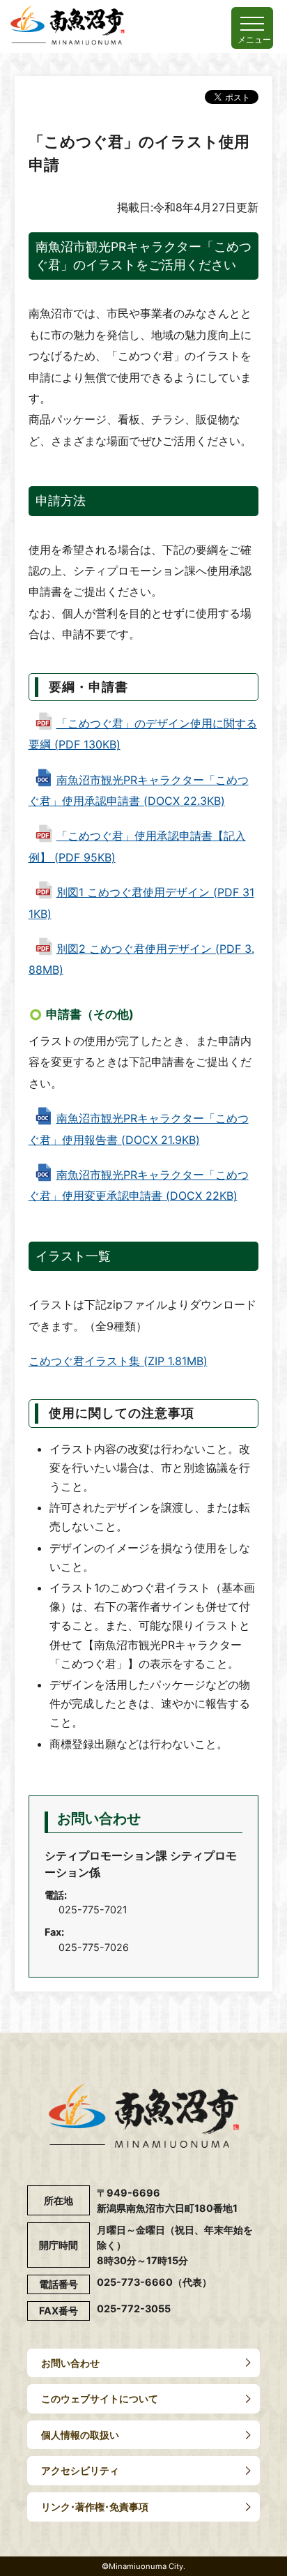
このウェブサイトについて (100, 2398)
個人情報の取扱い (80, 2435)
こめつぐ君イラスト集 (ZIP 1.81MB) (118, 1361)
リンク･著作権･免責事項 (95, 2507)
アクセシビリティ (80, 2470)
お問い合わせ (70, 2363)
